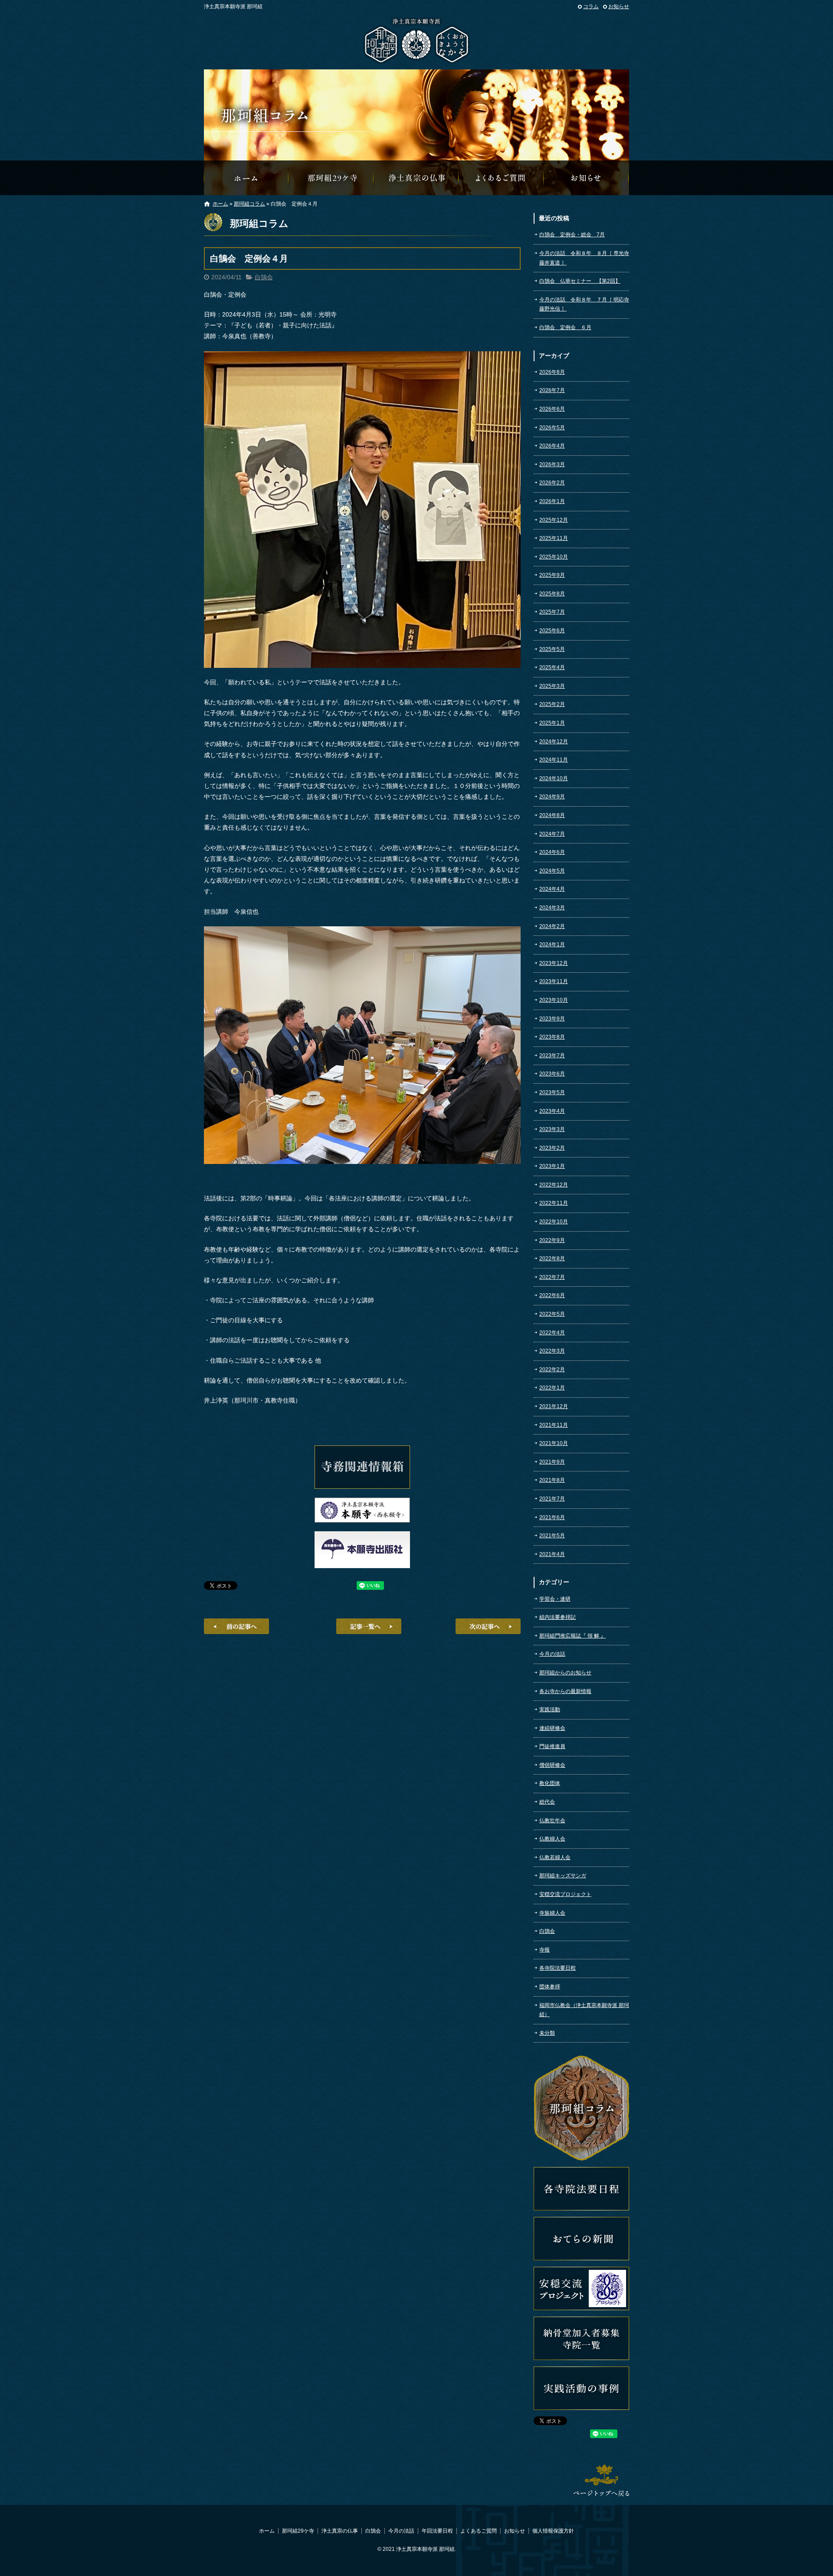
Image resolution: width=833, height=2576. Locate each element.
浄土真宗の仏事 (416, 178)
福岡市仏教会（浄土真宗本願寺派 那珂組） (584, 2010)
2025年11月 (554, 538)
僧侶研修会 (552, 1765)
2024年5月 (552, 871)
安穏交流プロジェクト (565, 1894)
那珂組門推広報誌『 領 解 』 (572, 1636)
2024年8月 (552, 815)
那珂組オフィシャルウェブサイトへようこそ (246, 178)
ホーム (220, 204)
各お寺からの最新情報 (565, 1691)
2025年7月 (552, 612)
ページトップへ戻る (601, 2480)
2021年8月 (552, 1480)
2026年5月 (552, 428)
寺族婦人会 (552, 1913)
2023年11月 (554, 981)
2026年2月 (552, 483)
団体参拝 (550, 1987)
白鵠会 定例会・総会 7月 (572, 235)
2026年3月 (552, 464)
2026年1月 (552, 501)
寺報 (544, 1950)
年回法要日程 (437, 2531)
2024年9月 (552, 797)
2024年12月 (554, 742)
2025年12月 (554, 520)
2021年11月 (554, 1425)
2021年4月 (552, 1554)
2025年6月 (552, 631)
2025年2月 (552, 704)
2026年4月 (552, 446)
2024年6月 (552, 852)
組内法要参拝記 (558, 1617)
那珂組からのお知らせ (587, 178)
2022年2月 (552, 1370)
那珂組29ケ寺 (331, 178)
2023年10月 (554, 1000)
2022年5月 (552, 1314)
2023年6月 (552, 1074)
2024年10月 (554, 778)
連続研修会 (552, 1728)
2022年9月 (552, 1240)
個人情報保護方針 (553, 2531)
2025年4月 (552, 667)
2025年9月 (552, 575)
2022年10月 (554, 1222)
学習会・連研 (555, 1599)
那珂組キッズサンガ (563, 1876)
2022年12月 (554, 1185)
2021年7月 (552, 1499)
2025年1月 (552, 723)
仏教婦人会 (552, 1839)
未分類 (547, 2033)
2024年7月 (552, 834)
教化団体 (550, 1783)
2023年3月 (552, 1129)
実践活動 (550, 1710)
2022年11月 (554, 1203)
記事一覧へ (369, 1626)
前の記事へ (236, 1626)
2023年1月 (552, 1166)
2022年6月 (552, 1295)
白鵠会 (264, 277)
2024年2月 (552, 926)
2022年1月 (552, 1388)
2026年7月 (552, 390)
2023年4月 (552, 1111)
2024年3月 (552, 908)
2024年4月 (552, 889)
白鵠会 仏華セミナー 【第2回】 (580, 281)
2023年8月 (552, 1037)
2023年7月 (552, 1056)
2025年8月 (552, 594)
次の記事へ (488, 1626)
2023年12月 (554, 963)
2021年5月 (552, 1536)
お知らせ (619, 7)
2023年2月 (552, 1148)
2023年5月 (552, 1092)
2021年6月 (552, 1517)
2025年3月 (552, 686)
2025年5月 (552, 649)
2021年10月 (554, 1443)
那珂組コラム (249, 204)
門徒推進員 (552, 1746)
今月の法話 (552, 1654)
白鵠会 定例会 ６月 (565, 327)
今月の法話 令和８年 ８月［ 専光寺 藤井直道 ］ (584, 258)
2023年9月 (552, 1019)
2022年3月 (552, 1351)
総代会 (547, 1802)
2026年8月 (552, 372)
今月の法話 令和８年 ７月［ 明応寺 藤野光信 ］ (584, 304)
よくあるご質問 (502, 178)
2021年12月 (554, 1406)
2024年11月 (554, 760)
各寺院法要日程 (558, 1968)
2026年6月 (552, 409)
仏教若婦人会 (555, 1857)
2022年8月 (552, 1259)
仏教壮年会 (552, 1821)
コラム (591, 7)
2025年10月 (554, 557)
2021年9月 (552, 1462)
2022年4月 (552, 1333)
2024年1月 (552, 945)
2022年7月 (552, 1277)
